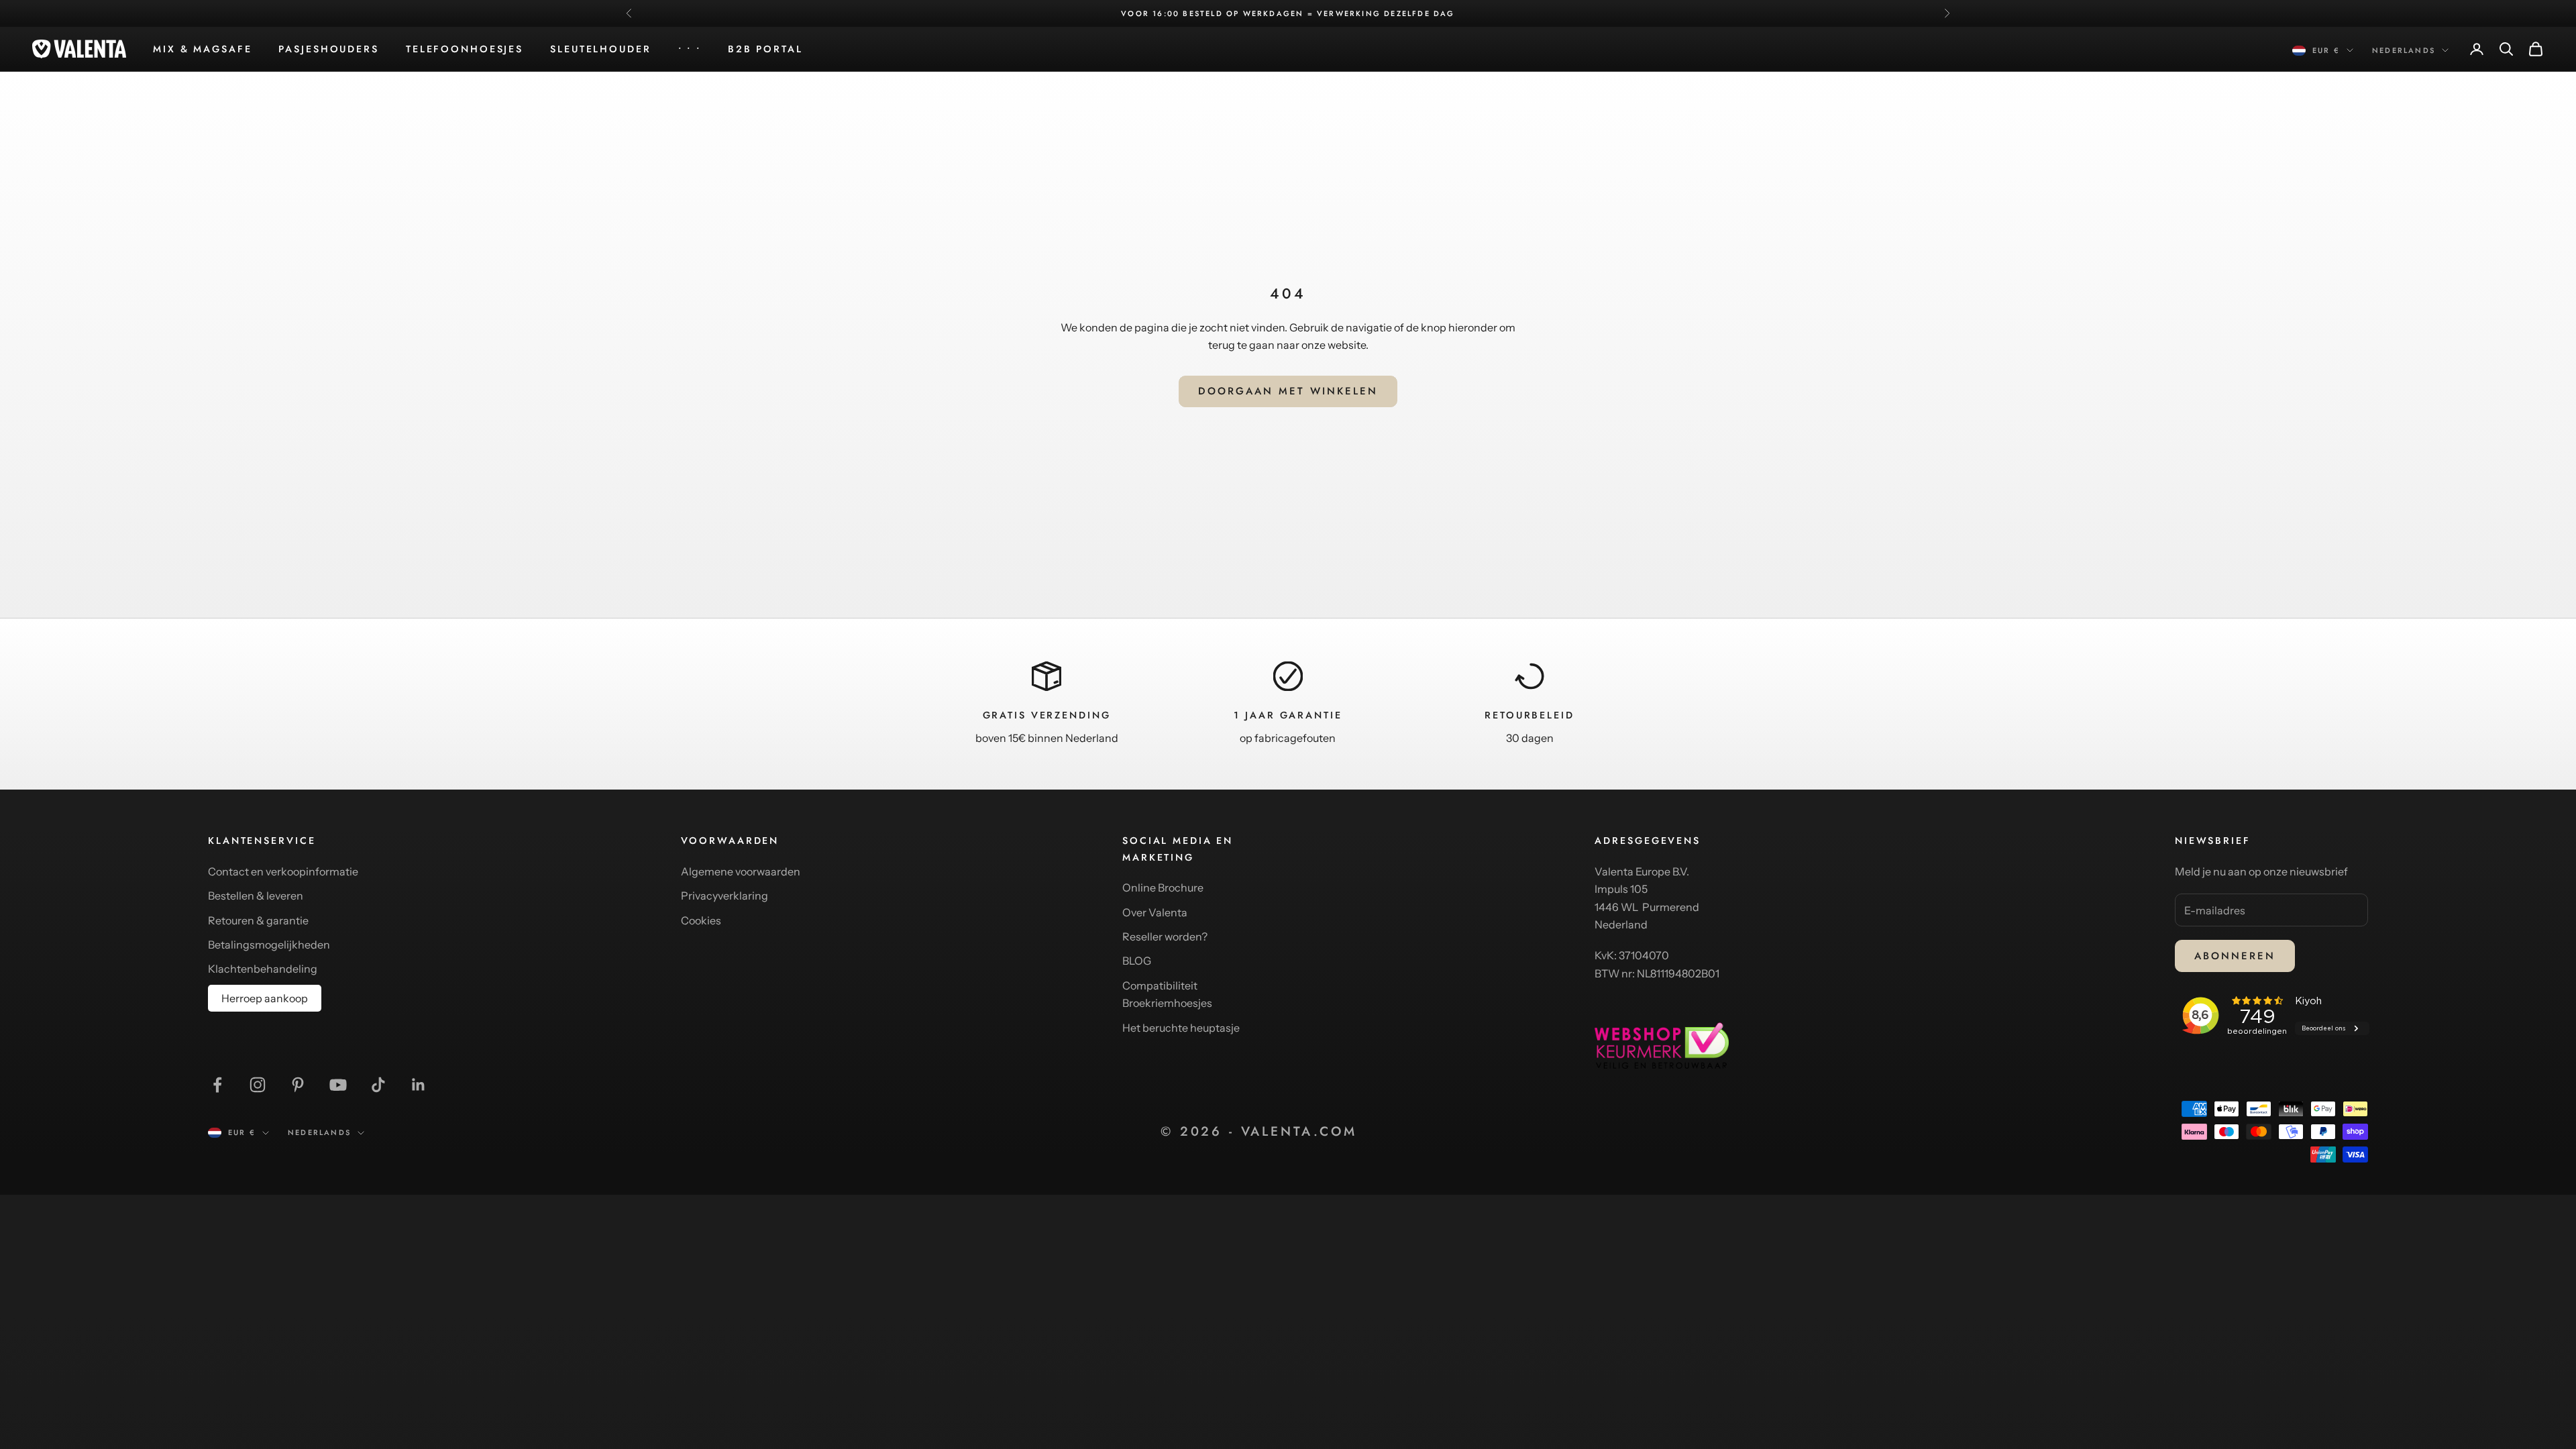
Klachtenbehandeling (263, 969)
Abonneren (2235, 956)
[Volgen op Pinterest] (298, 1085)
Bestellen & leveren (256, 896)
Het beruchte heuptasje (1181, 1028)
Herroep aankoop (265, 998)
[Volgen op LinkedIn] (419, 1085)
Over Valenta (1155, 912)
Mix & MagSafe (202, 49)
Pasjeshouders (328, 49)
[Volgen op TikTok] (378, 1085)
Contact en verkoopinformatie (283, 871)
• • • (690, 49)
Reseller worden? (1165, 936)
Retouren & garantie (258, 920)
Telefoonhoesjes (465, 49)
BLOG (1137, 961)
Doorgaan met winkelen (1288, 391)
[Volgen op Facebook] (217, 1085)
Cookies (701, 920)
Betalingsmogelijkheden (269, 945)
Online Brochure (1163, 888)
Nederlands (2404, 50)
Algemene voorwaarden (741, 871)
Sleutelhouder (600, 49)
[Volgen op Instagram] (258, 1085)
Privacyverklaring (724, 896)
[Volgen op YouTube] (338, 1085)
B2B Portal (765, 49)
